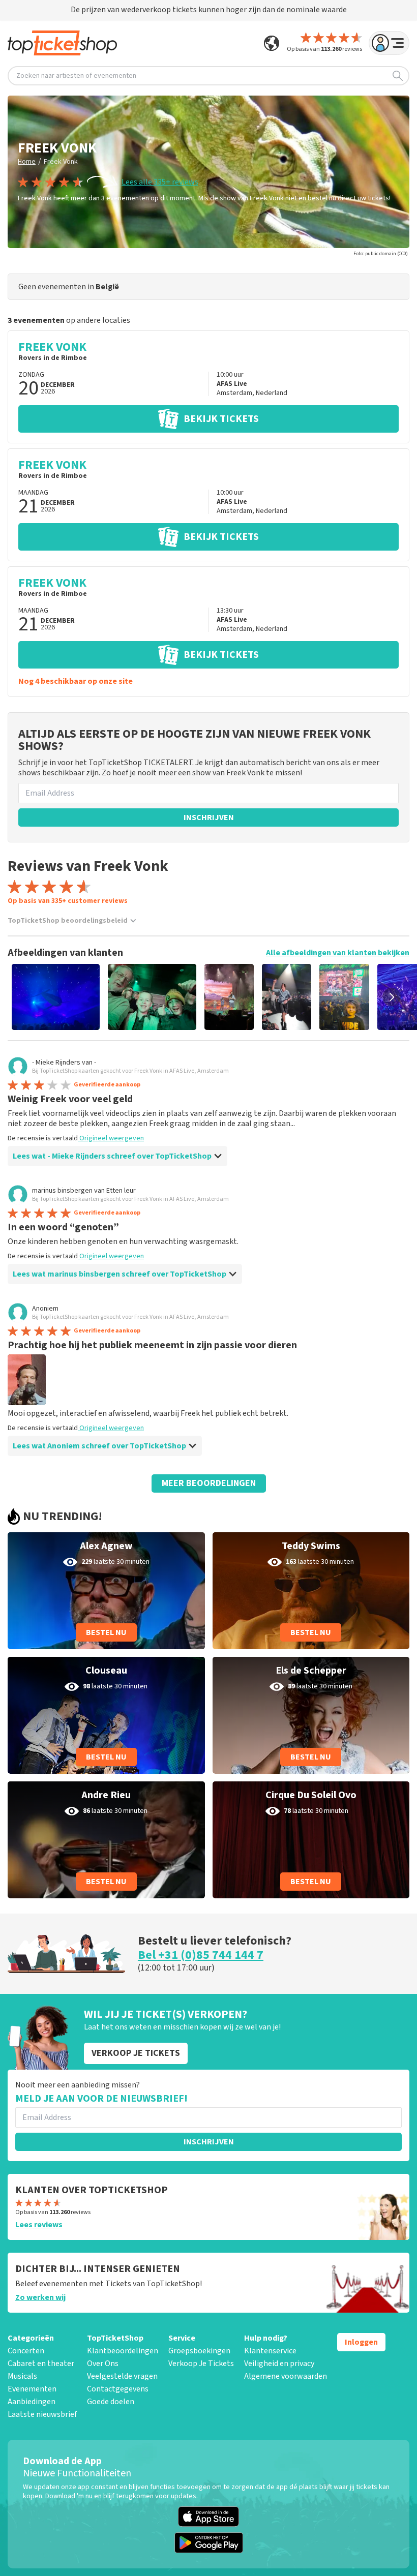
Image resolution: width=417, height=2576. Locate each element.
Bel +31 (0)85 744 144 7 (201, 1955)
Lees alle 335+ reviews (160, 182)
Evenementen (32, 2389)
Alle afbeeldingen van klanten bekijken (338, 953)
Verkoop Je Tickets (201, 2363)
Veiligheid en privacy (279, 2363)
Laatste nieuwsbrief (42, 2414)
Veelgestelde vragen (122, 2376)
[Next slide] (392, 997)
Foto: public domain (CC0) (381, 254)
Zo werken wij (40, 2297)
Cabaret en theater (41, 2363)
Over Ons (103, 2363)
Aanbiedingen (32, 2402)
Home (27, 162)
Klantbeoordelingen (123, 2351)
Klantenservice (270, 2351)
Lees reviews (39, 2225)
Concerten (26, 2351)
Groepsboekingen (199, 2351)
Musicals (22, 2376)
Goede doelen (111, 2402)
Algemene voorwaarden (286, 2376)
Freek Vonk (61, 162)
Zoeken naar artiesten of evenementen (76, 76)
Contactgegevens (118, 2389)
